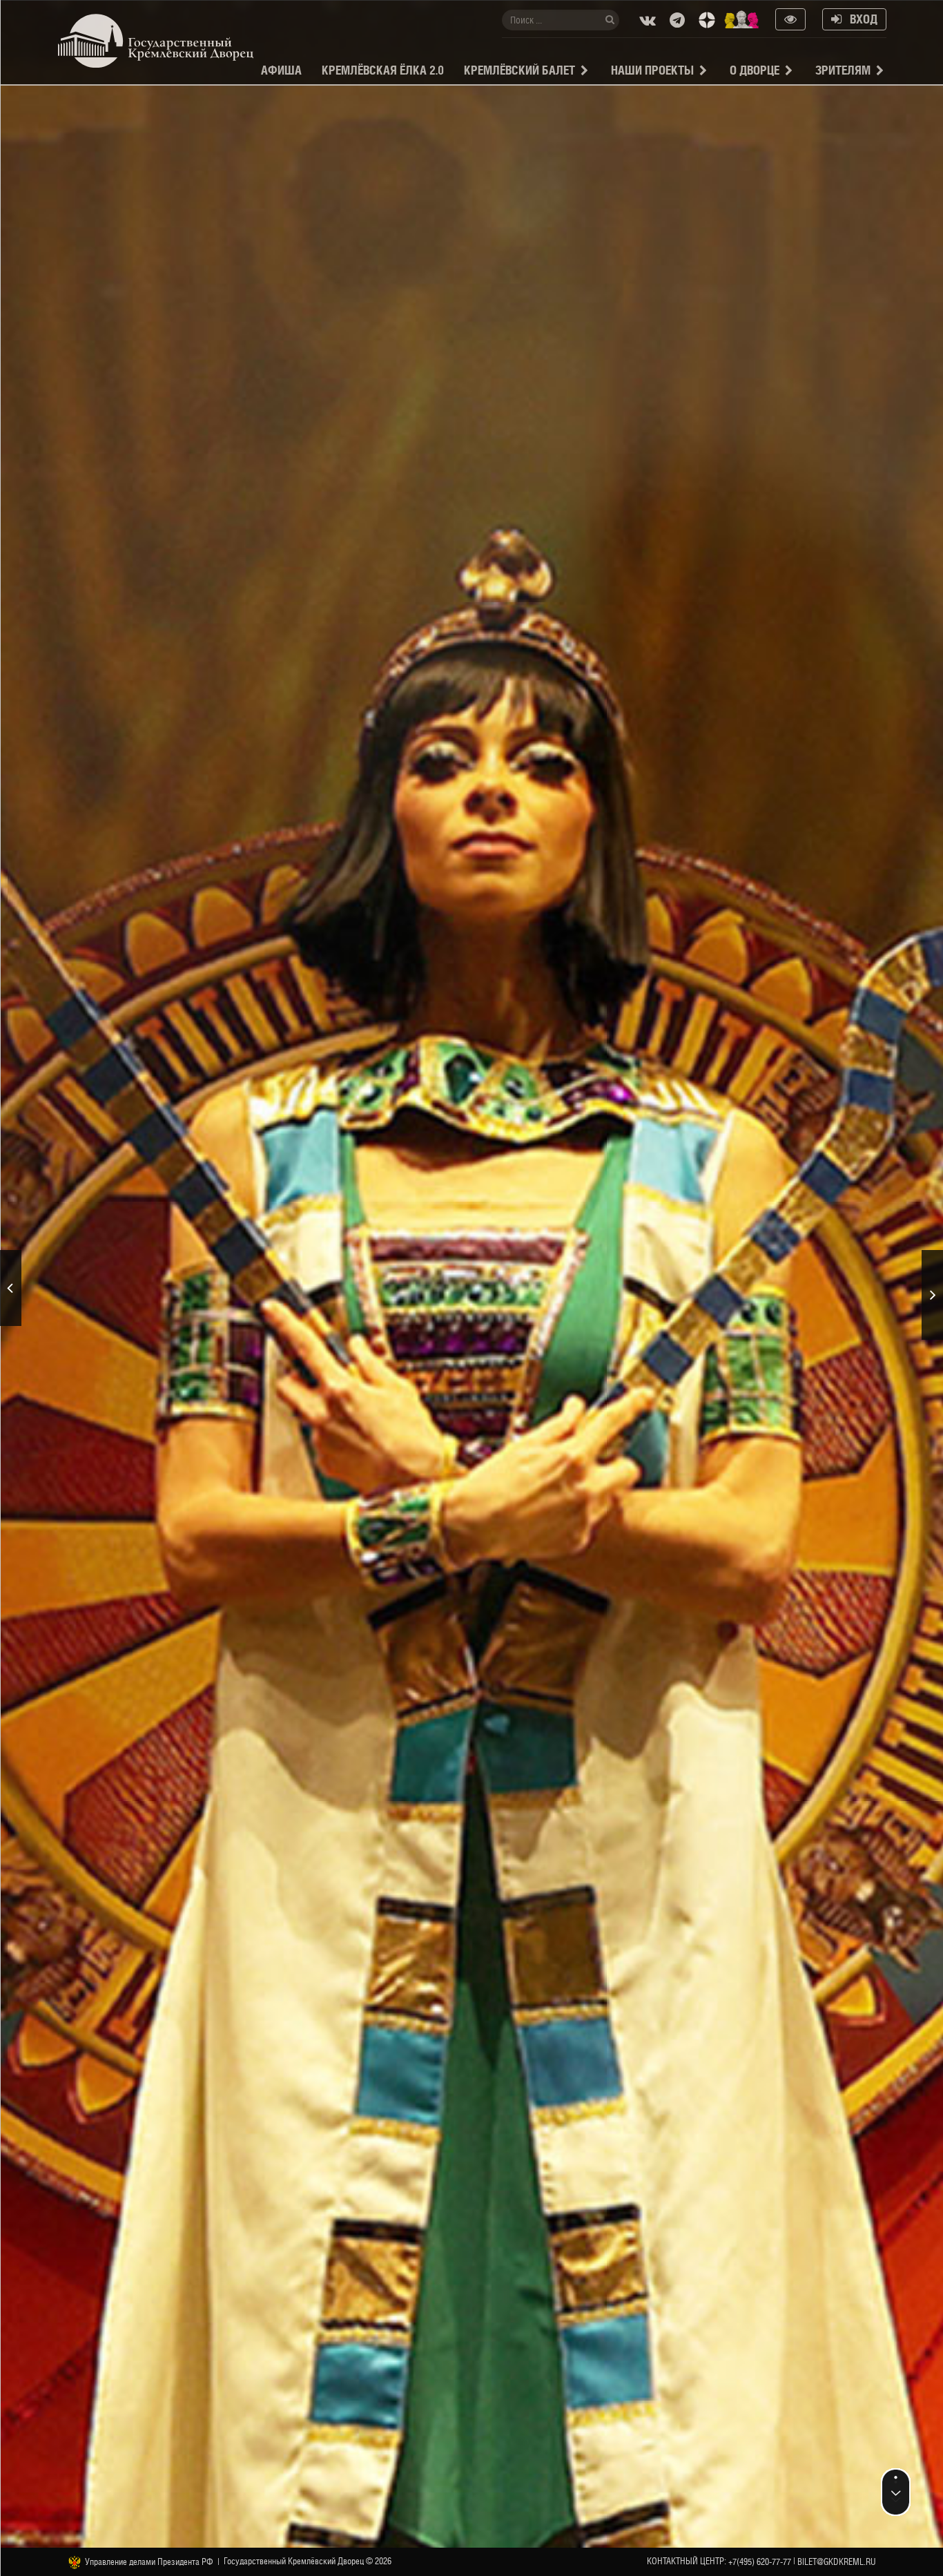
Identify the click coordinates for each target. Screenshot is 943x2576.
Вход (859, 19)
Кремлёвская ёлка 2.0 (383, 70)
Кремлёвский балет (519, 70)
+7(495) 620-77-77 (760, 2562)
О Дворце (755, 70)
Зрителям (843, 70)
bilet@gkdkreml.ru (837, 2562)
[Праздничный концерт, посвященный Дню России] (11, 1288)
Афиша (281, 70)
